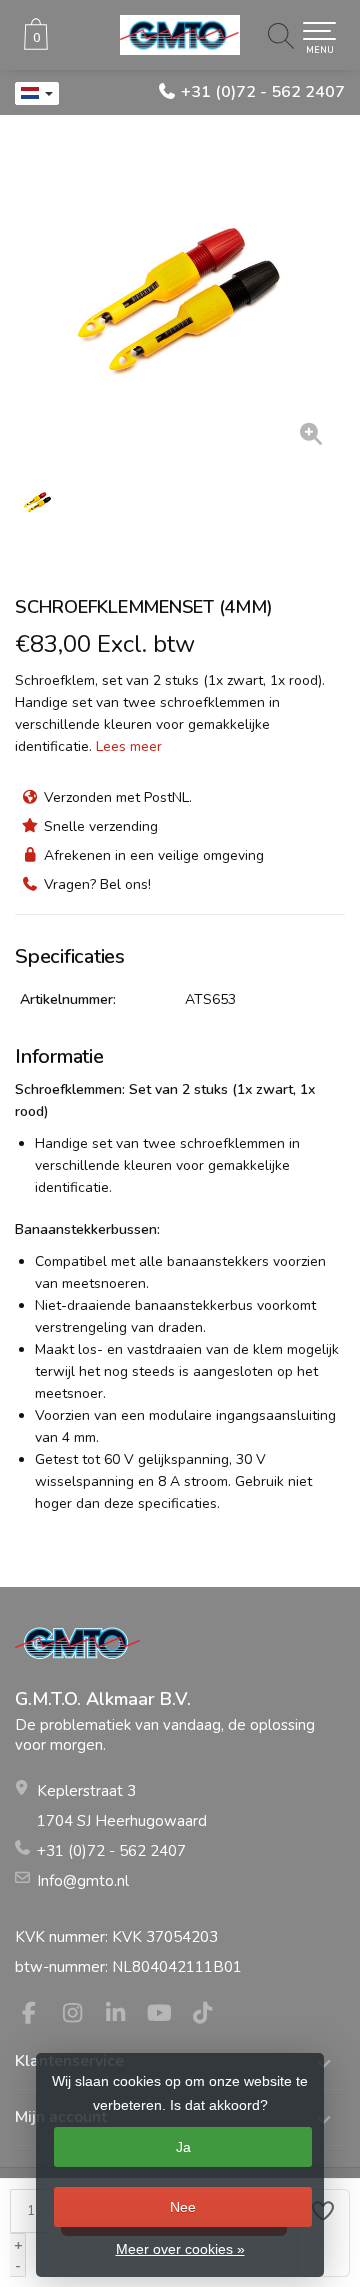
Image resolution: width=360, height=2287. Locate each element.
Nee (183, 2207)
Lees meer (129, 746)
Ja (183, 2147)
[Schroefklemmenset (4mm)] (180, 300)
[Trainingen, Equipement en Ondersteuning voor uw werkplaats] (180, 35)
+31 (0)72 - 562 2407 (263, 92)
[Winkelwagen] (36, 45)
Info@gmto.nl (83, 1881)
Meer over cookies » (180, 2249)
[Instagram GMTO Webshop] (81, 2016)
